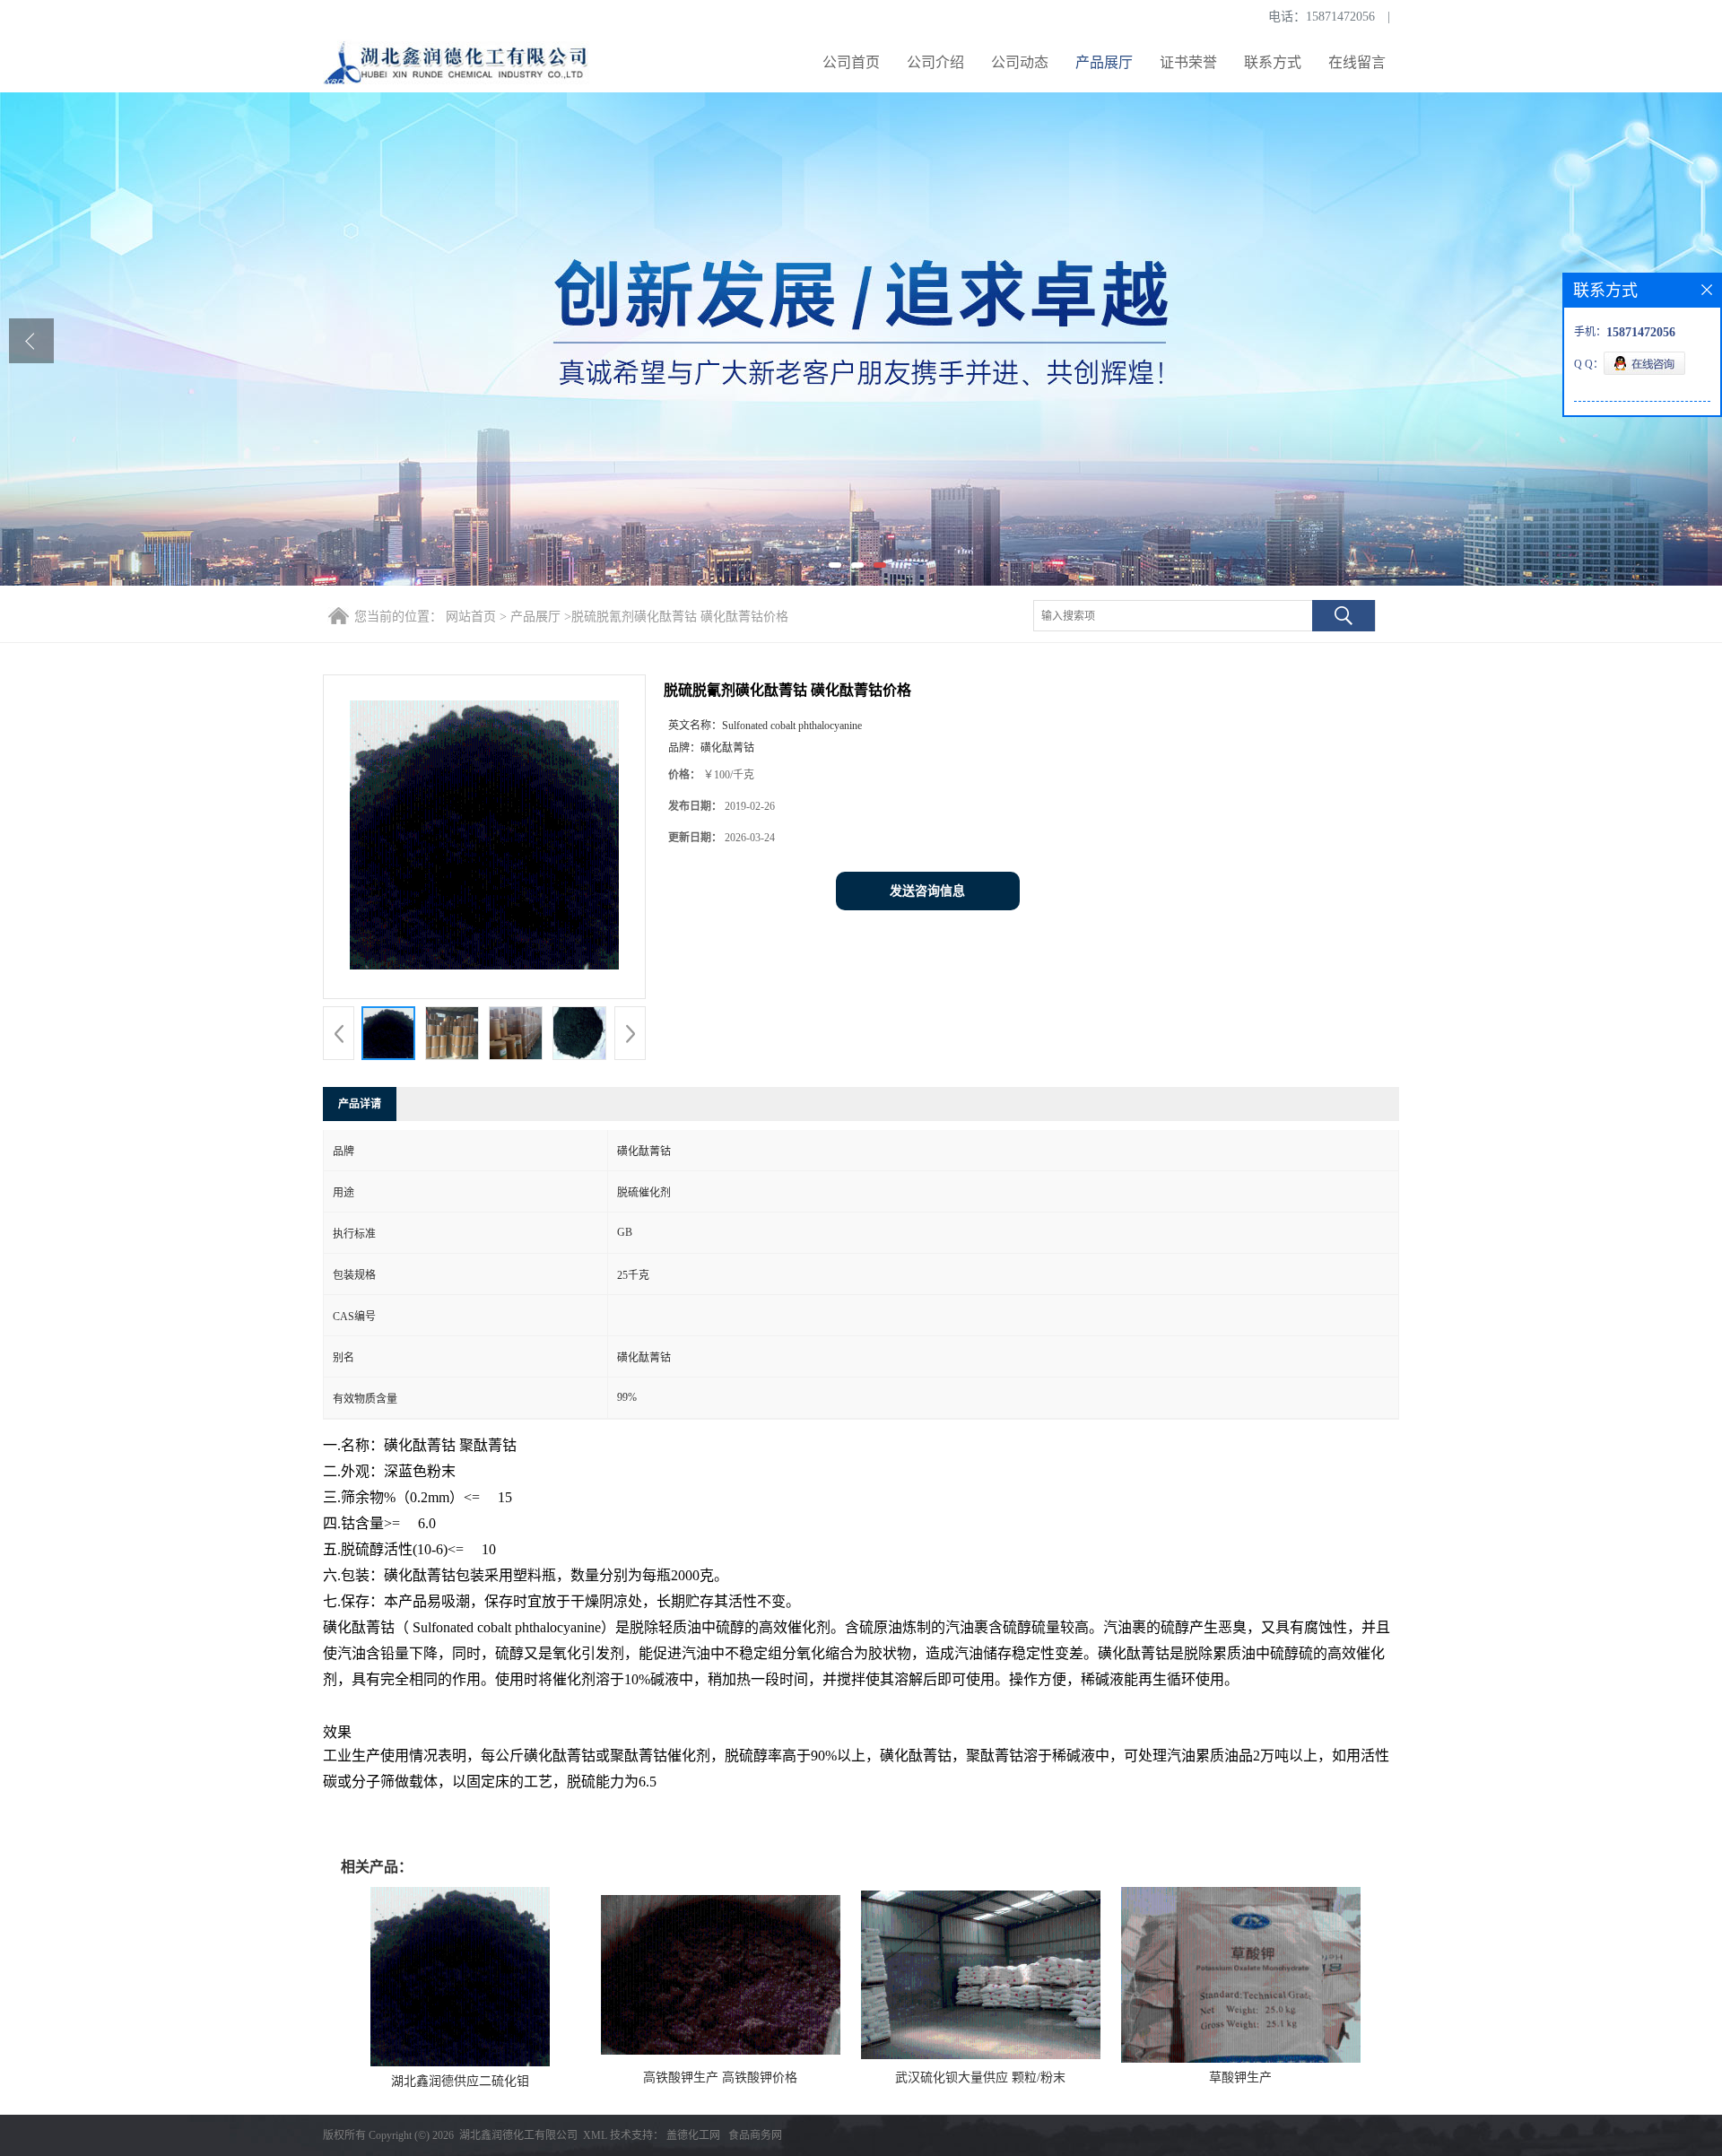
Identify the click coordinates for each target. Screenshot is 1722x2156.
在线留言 (1357, 62)
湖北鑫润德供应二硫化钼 (460, 2081)
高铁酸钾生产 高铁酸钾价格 (720, 2078)
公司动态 (1020, 62)
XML (595, 2135)
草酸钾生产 (1240, 2078)
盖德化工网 (693, 2135)
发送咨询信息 (927, 891)
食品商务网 (755, 2135)
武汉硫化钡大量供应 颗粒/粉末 (980, 2078)
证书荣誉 (1188, 62)
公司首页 (851, 62)
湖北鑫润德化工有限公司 (518, 2135)
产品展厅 (1104, 62)
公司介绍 (935, 62)
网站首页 (471, 617)
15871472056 (1340, 17)
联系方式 (1273, 62)
